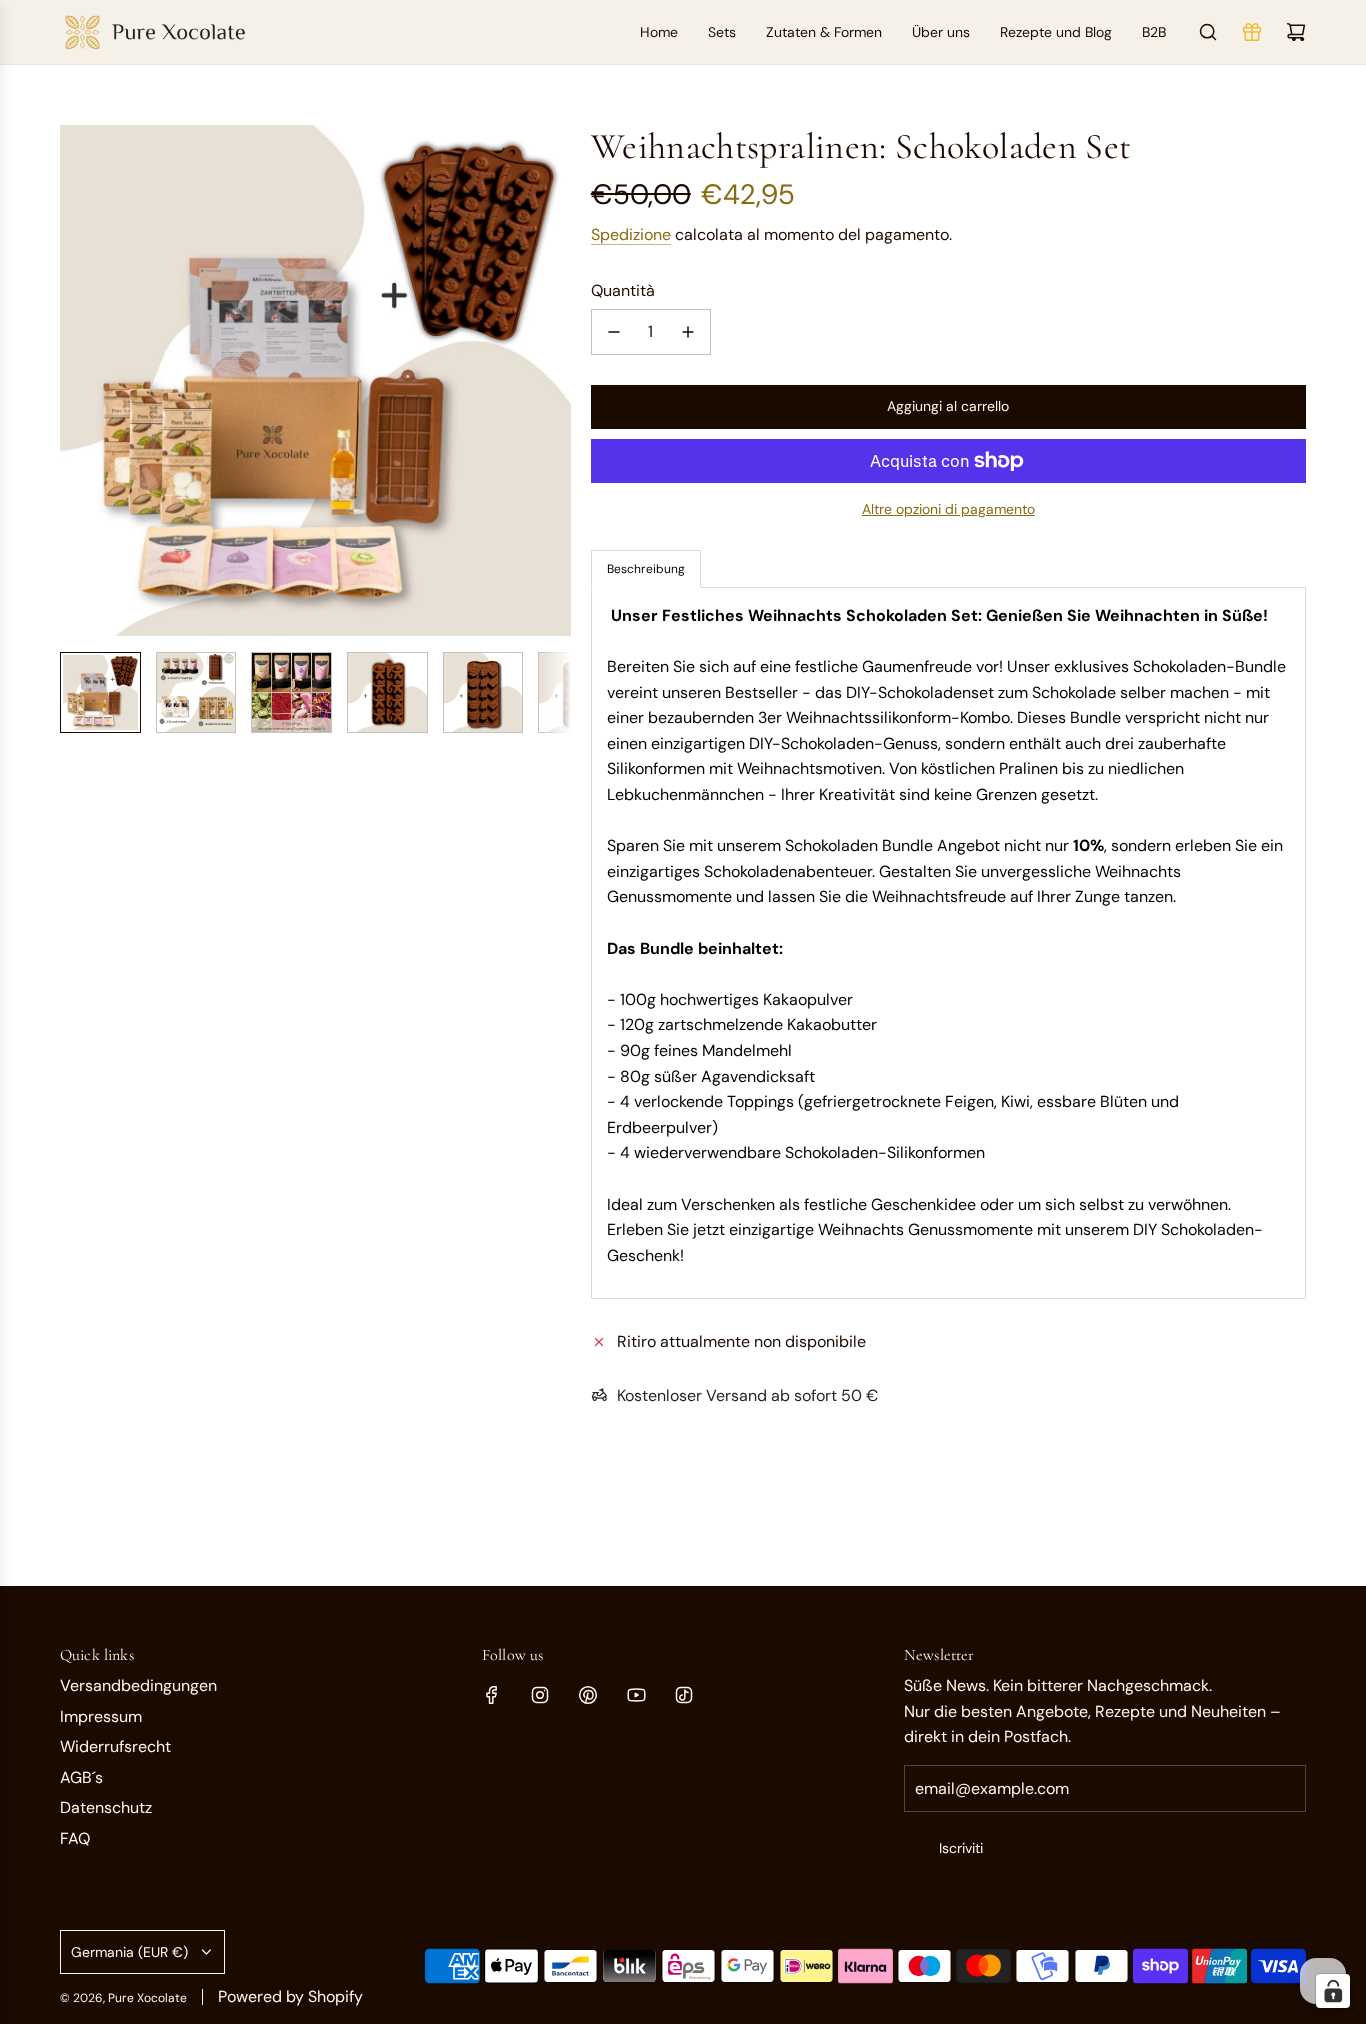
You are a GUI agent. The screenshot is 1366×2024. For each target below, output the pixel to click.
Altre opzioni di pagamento (948, 509)
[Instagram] (540, 1695)
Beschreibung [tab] (646, 569)
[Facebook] (492, 1695)
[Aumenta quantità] (688, 332)
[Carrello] (1296, 32)
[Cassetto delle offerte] (1252, 32)
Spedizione (631, 234)
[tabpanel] (948, 943)
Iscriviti (961, 1848)
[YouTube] (636, 1695)
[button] (76, 381)
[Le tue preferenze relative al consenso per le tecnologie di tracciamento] (1333, 1991)
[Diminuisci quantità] (614, 332)
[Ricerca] (1208, 32)
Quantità (623, 290)
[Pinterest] (588, 1695)
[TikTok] (684, 1695)
